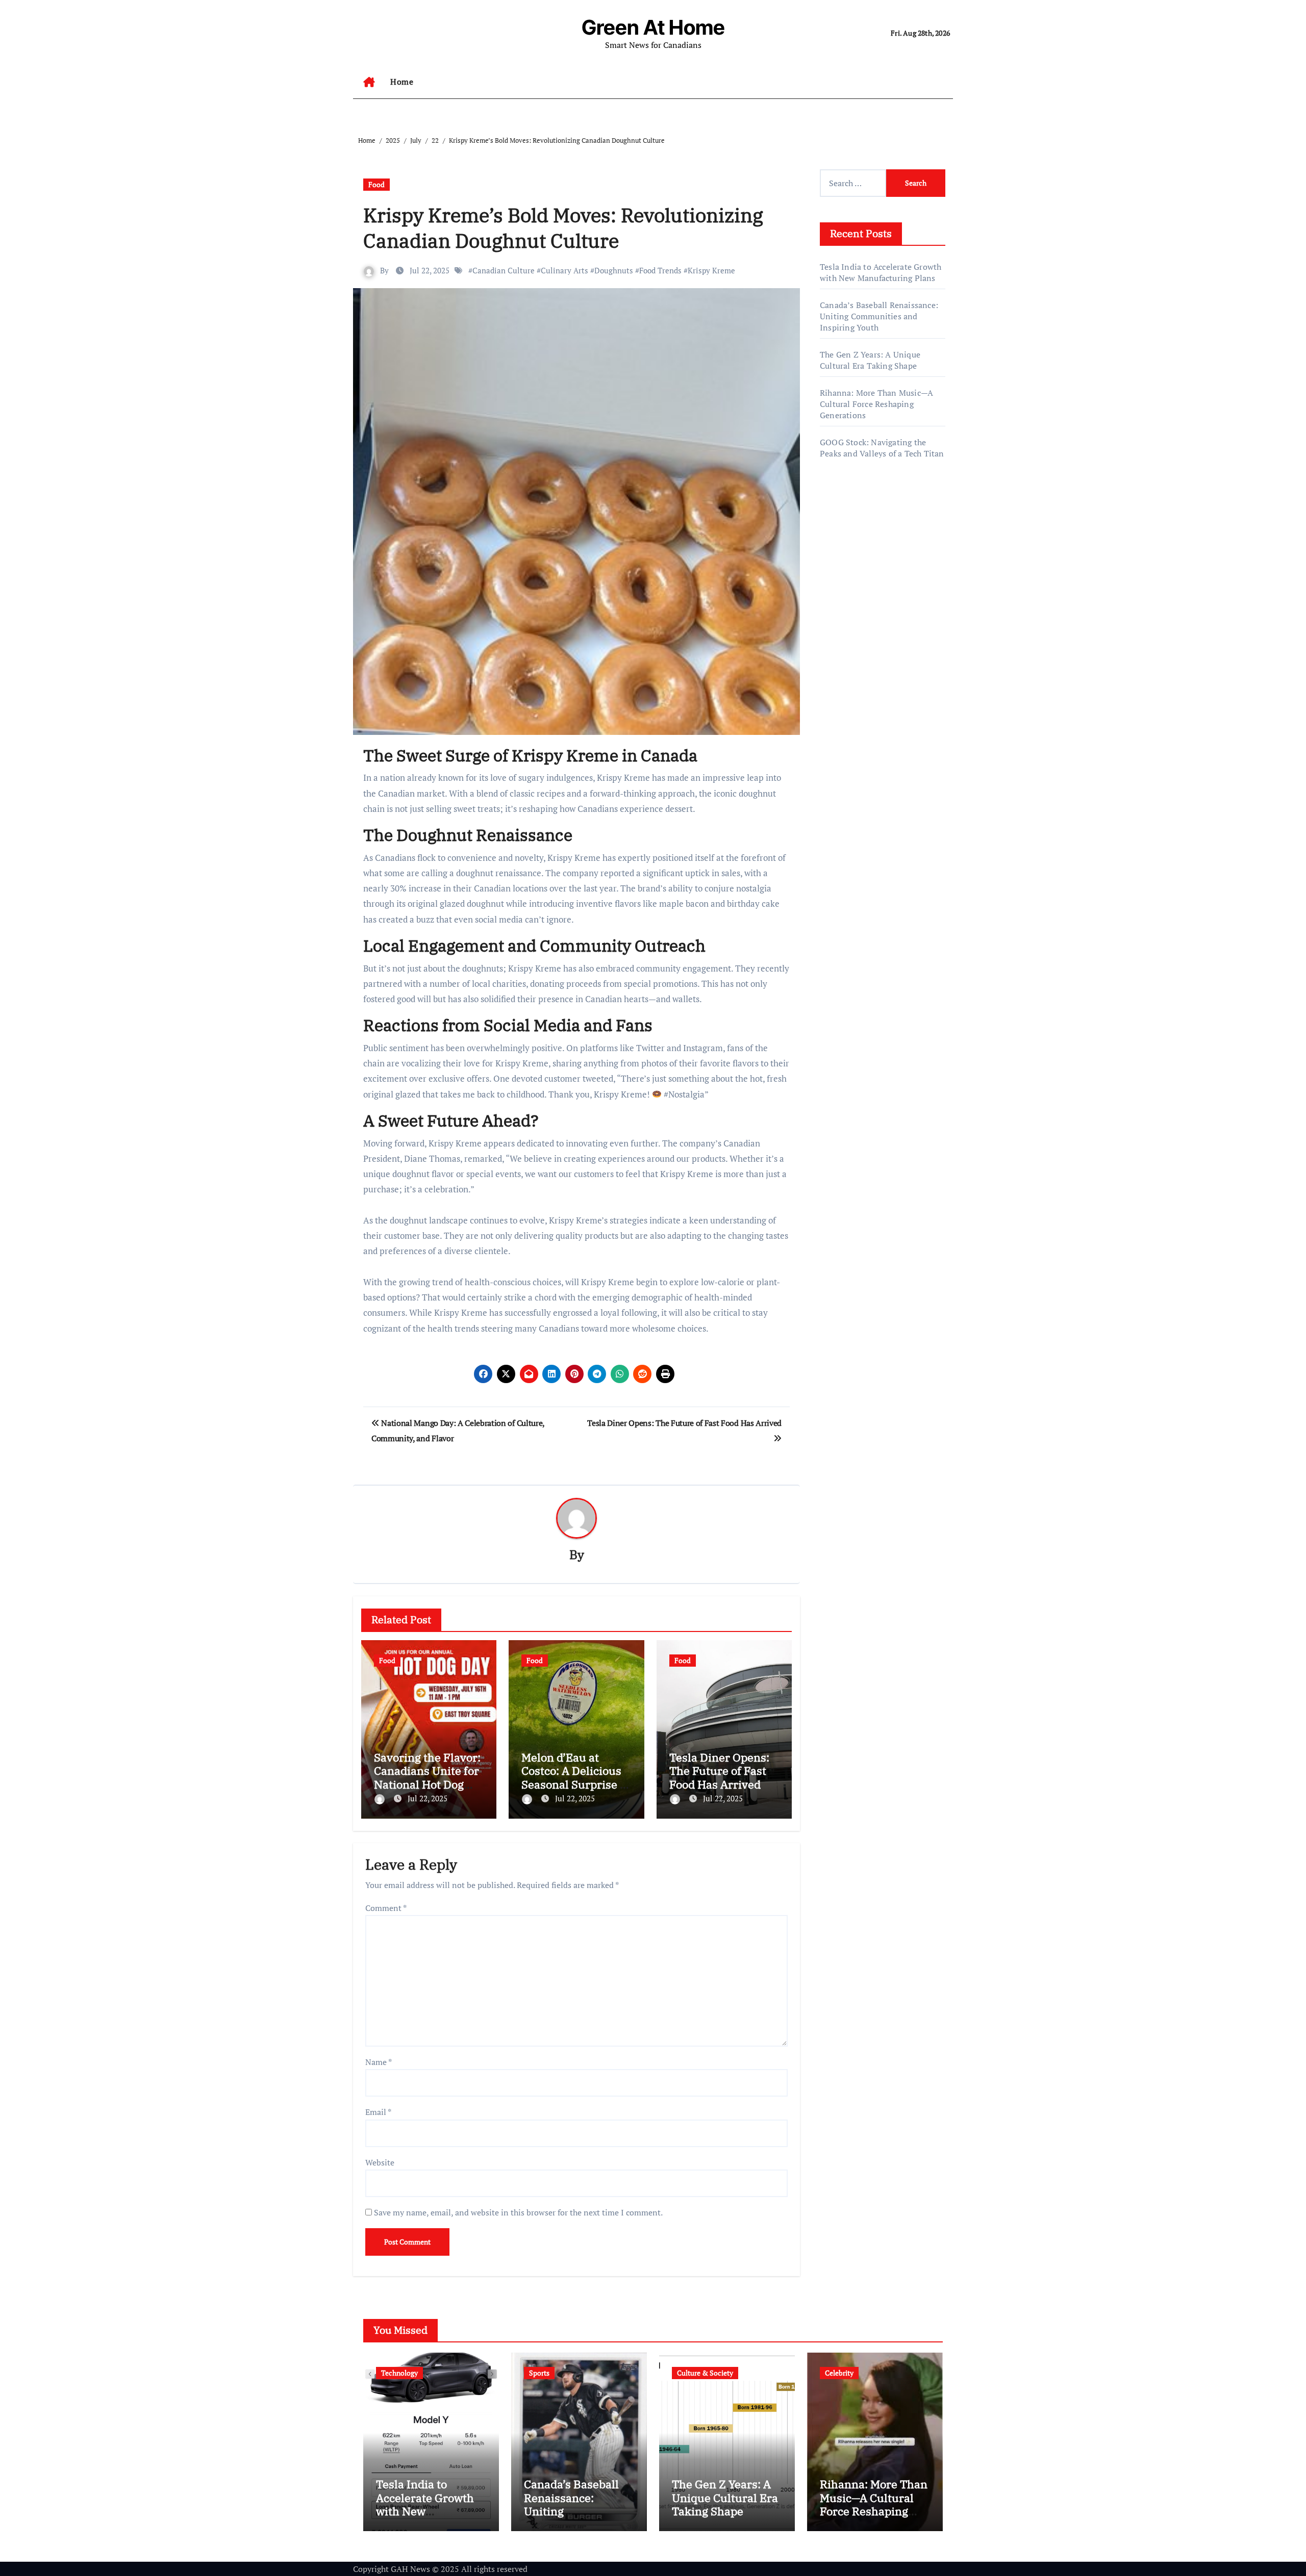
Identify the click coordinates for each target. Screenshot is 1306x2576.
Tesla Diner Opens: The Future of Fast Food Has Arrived (719, 1771)
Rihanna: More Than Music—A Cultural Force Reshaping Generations (876, 404)
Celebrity (839, 2373)
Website (380, 2162)
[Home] (369, 82)
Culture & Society (705, 2373)
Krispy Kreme (711, 270)
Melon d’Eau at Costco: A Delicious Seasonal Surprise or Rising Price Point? (576, 1777)
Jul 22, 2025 (428, 1798)
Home (402, 82)
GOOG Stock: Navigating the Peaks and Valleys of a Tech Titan (882, 448)
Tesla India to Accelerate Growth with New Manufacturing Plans (881, 272)
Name (379, 2062)
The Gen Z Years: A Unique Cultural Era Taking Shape (870, 360)
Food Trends (660, 270)
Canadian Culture (504, 270)
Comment (386, 1908)
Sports (539, 2373)
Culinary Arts (564, 270)
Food (376, 184)
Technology (399, 2373)
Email (378, 2112)
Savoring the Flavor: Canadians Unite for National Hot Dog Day (427, 1777)
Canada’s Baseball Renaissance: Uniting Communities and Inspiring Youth (879, 316)
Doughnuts (614, 270)
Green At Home (653, 27)
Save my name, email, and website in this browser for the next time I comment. (518, 2212)
